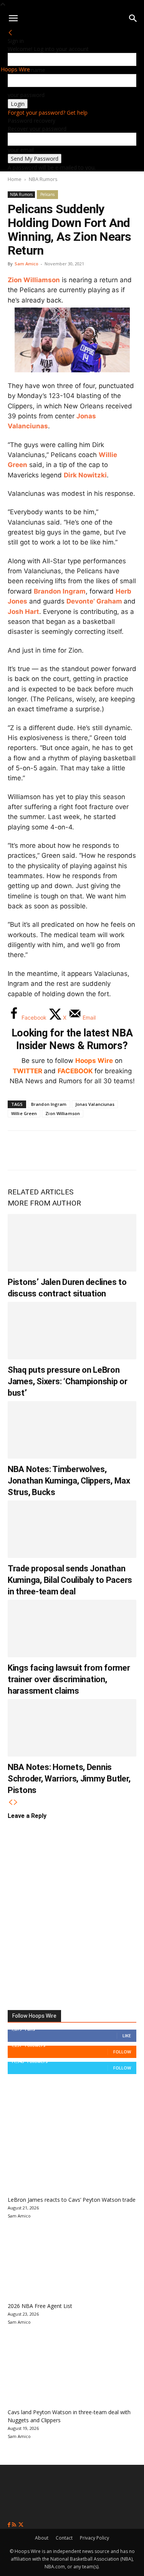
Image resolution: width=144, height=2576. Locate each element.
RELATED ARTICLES (41, 1192)
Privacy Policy (94, 2538)
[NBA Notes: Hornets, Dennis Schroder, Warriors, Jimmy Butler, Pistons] (72, 1728)
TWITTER (27, 1071)
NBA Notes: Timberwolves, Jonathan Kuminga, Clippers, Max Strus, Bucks (69, 1481)
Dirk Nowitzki (85, 475)
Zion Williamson (34, 280)
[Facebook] (19, 1150)
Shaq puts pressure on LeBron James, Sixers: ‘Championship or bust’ (68, 1381)
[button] (13, 18)
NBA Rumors (43, 179)
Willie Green (24, 1113)
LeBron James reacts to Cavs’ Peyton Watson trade (72, 2200)
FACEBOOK (75, 1071)
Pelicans (47, 194)
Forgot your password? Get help (48, 113)
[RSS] (15, 2525)
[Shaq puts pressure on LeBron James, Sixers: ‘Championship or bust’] (72, 1331)
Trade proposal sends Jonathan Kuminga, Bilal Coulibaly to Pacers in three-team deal (70, 1580)
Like (127, 2036)
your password (26, 95)
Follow (122, 2052)
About (42, 2538)
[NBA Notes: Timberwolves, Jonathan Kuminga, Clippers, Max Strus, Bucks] (72, 1430)
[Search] (133, 18)
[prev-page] (10, 1802)
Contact (64, 2538)
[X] (45, 1150)
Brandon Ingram (60, 591)
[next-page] (16, 1802)
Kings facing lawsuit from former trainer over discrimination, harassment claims (69, 1679)
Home (15, 179)
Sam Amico (26, 264)
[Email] (121, 1150)
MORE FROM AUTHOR (44, 1203)
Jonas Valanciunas (95, 1104)
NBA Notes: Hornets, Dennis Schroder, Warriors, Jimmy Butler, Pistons (69, 1779)
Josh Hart (23, 612)
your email (21, 150)
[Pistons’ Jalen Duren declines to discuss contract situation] (72, 1243)
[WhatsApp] (70, 1150)
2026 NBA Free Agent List (40, 2306)
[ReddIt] (95, 1150)
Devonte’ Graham (94, 601)
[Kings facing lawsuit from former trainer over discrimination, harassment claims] (72, 1629)
